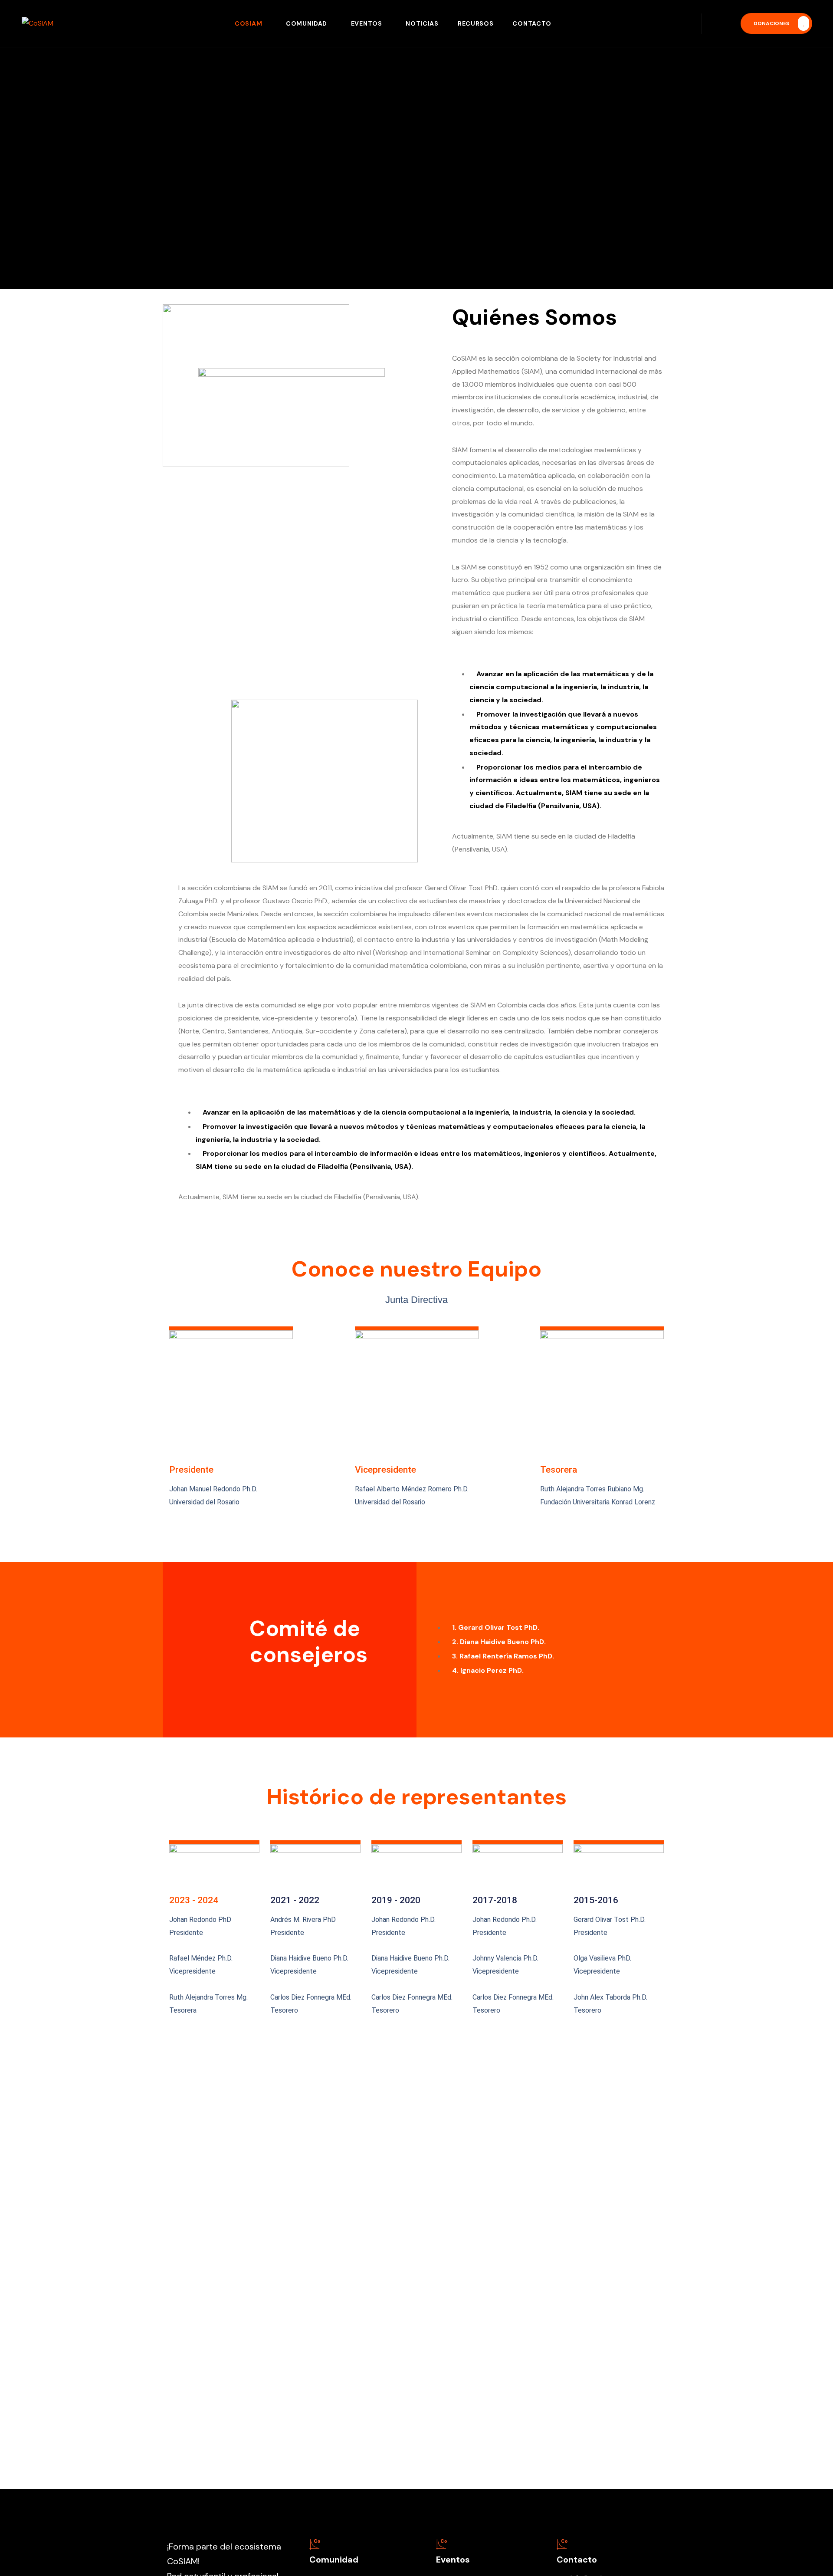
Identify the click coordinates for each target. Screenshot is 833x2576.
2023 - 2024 (194, 1900)
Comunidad (307, 23)
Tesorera (559, 1469)
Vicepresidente (385, 1469)
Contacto (532, 23)
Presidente (191, 1469)
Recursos (476, 23)
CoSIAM (248, 23)
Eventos (367, 23)
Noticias (422, 23)
